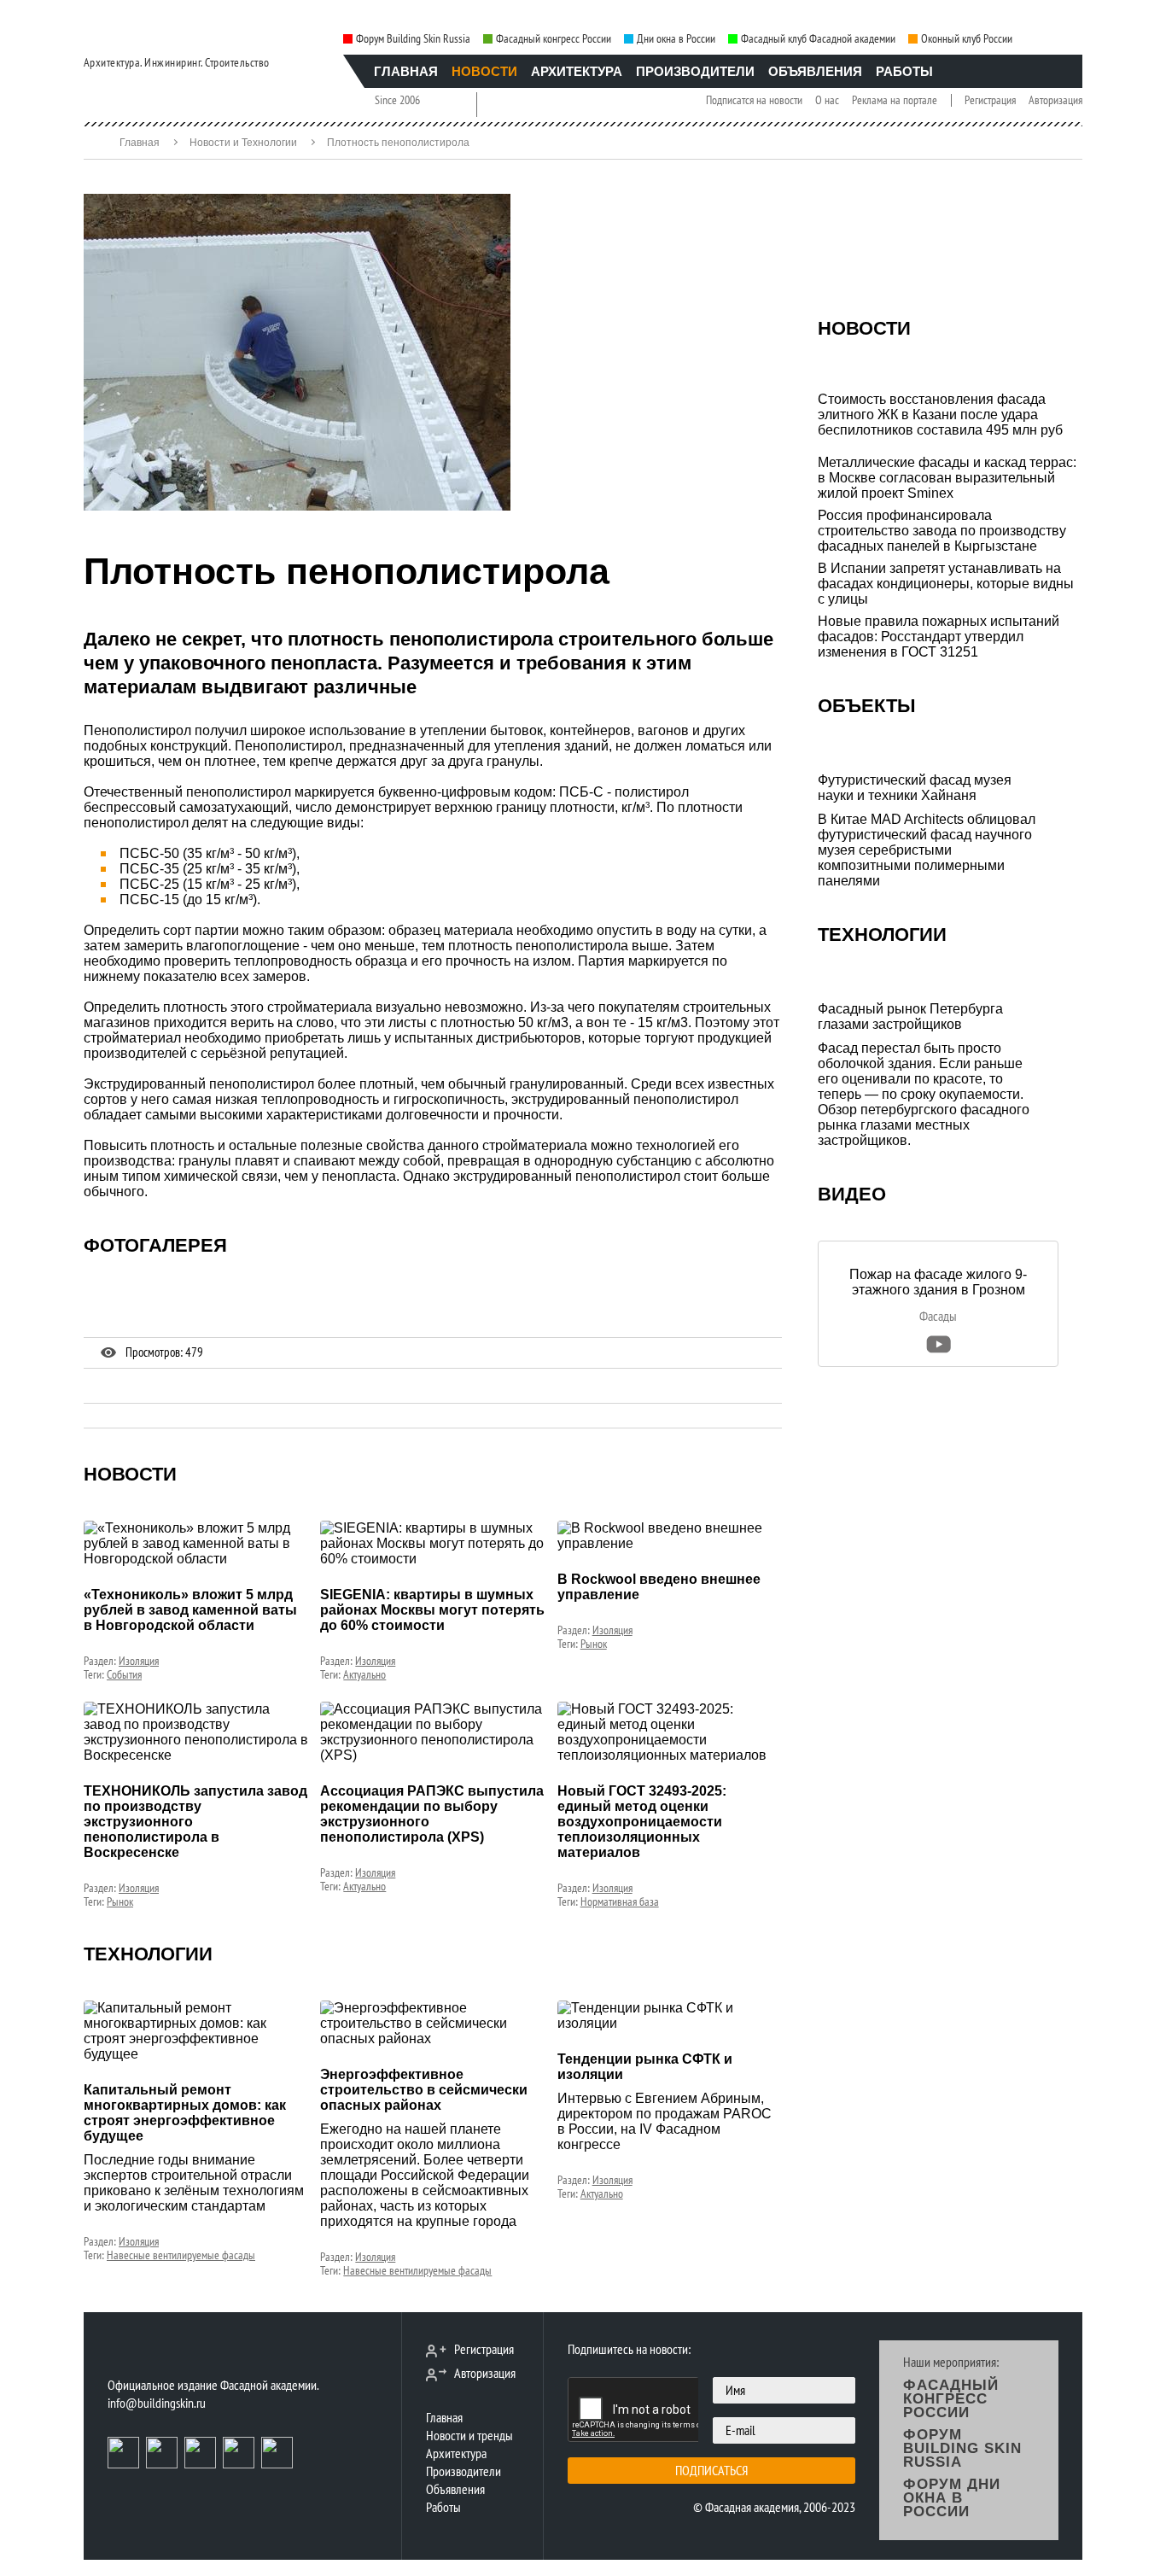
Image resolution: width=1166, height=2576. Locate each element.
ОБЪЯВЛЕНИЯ (815, 71)
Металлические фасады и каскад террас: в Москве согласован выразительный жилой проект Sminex (947, 478)
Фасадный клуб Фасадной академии (818, 39)
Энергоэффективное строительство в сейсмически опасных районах (424, 2090)
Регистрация (990, 100)
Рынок (594, 1644)
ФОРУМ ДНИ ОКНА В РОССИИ (952, 2498)
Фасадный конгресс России (554, 39)
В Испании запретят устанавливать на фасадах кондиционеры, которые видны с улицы (946, 584)
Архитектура (456, 2453)
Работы (443, 2507)
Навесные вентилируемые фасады (181, 2255)
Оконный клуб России (967, 39)
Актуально (364, 1674)
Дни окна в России (676, 39)
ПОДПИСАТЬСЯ (711, 2470)
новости (130, 1474)
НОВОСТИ (484, 71)
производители (695, 71)
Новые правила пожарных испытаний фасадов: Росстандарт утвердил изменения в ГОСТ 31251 (939, 637)
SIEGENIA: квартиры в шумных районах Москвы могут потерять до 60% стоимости (432, 1610)
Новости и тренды (469, 2435)
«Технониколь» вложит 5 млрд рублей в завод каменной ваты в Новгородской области (190, 1610)
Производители (463, 2471)
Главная (140, 143)
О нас (827, 100)
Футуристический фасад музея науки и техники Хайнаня (915, 788)
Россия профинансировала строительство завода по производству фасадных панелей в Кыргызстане (942, 531)
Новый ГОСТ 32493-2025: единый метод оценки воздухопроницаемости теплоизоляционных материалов (642, 1822)
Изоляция (139, 1661)
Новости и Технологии (243, 143)
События (124, 1674)
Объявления (455, 2489)
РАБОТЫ (904, 71)
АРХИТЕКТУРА (577, 71)
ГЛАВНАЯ (406, 71)
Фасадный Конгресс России (951, 2399)
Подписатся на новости (754, 100)
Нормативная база (620, 1901)
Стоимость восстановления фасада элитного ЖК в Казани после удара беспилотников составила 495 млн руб (940, 415)
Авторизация (1055, 100)
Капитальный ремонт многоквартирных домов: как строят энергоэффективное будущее (185, 2113)
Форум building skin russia (962, 2448)
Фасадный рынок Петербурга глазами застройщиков (910, 1016)
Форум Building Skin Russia (413, 39)
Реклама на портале (895, 100)
